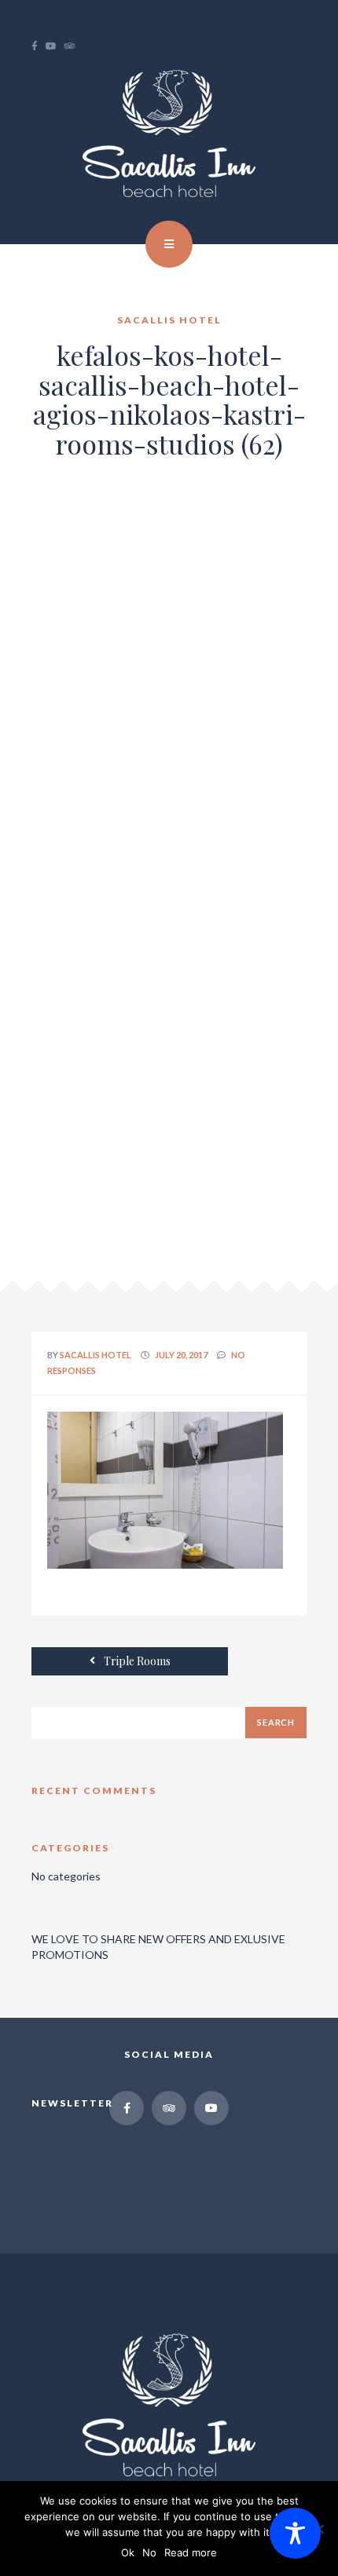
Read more (191, 2552)
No (149, 2552)
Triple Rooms (136, 1661)
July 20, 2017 (181, 1355)
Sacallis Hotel (96, 1355)
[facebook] (39, 46)
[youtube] (55, 46)
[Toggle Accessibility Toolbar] (295, 2533)
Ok (128, 2552)
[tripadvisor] (74, 46)
